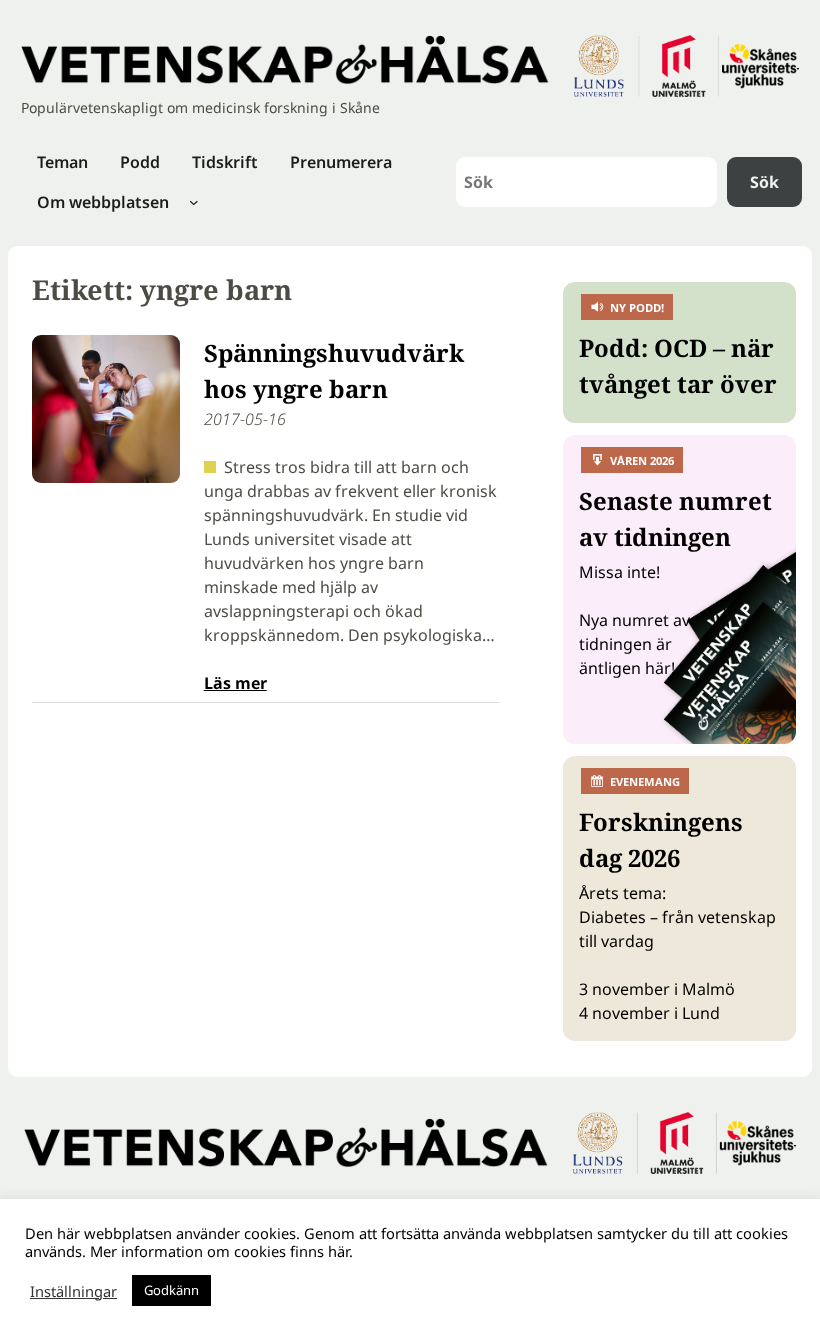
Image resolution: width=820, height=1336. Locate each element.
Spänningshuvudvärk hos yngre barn (334, 370)
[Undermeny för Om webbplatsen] (194, 202)
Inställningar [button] (73, 1291)
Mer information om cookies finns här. (221, 1251)
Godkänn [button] (171, 1290)
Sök (764, 182)
